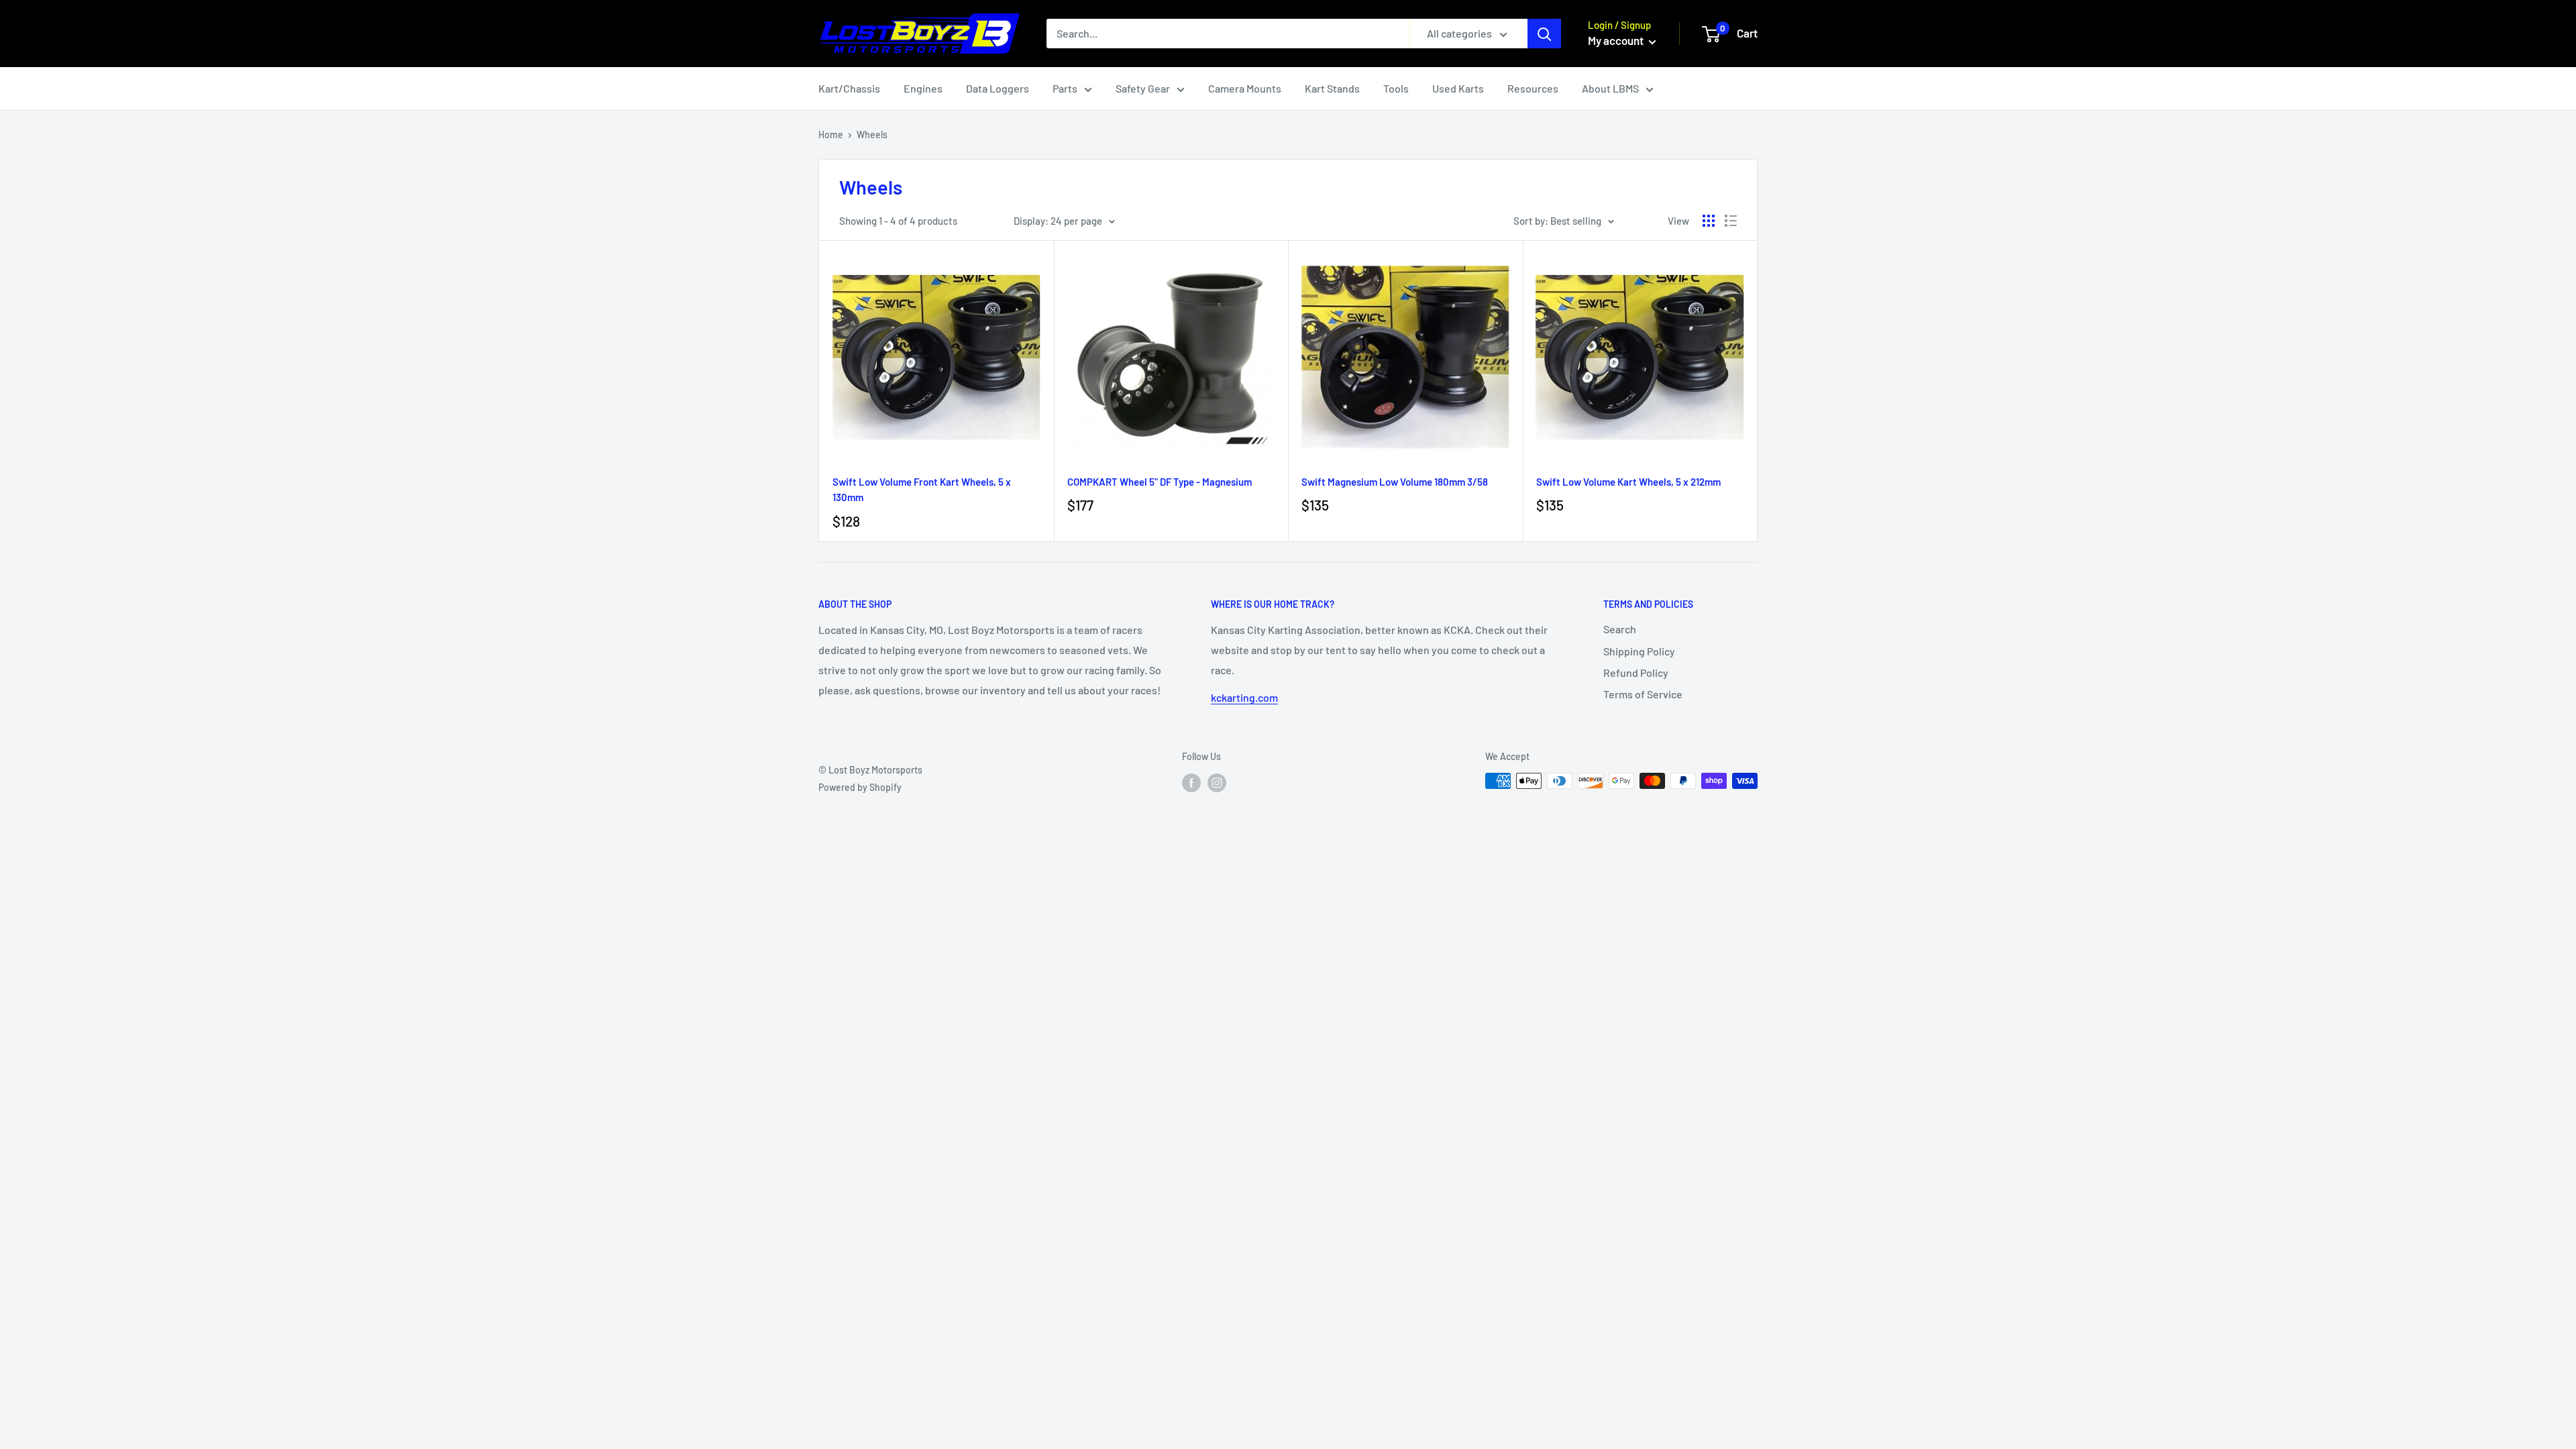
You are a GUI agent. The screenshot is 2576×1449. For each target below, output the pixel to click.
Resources (1533, 88)
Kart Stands (1332, 88)
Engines (923, 88)
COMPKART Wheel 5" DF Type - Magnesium (1160, 482)
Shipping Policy (1639, 651)
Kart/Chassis (849, 88)
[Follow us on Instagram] (1217, 782)
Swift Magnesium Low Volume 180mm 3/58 (1395, 482)
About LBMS (1610, 88)
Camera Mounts (1245, 88)
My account (1617, 40)
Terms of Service (1643, 694)
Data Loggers (998, 88)
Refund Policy (1636, 673)
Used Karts (1458, 88)
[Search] (1544, 34)
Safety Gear (1143, 88)
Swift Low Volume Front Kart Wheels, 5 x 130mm (922, 489)
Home (831, 135)
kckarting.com (1244, 697)
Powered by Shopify (860, 787)
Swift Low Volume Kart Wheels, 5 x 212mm (1628, 482)
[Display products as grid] (1709, 221)
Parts (1065, 88)
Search (1620, 629)
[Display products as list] (1731, 221)
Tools (1396, 88)
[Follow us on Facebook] (1191, 782)
